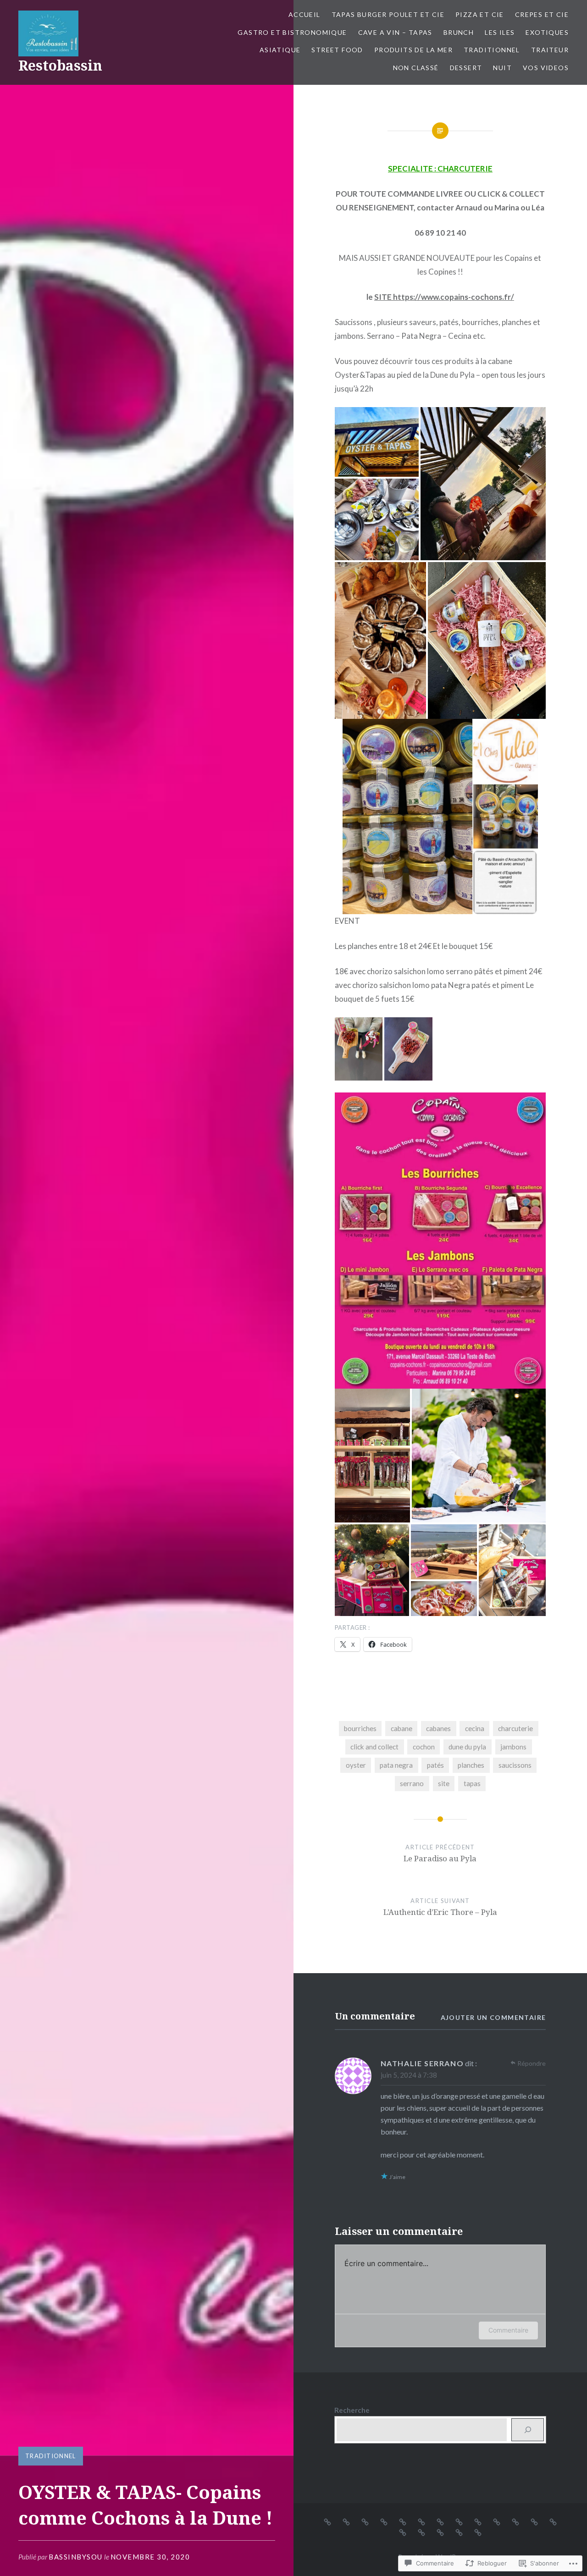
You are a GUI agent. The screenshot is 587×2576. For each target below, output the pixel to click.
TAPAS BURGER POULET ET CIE (388, 14)
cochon (424, 1747)
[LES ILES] (459, 2521)
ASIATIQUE (280, 50)
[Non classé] (421, 2532)
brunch (459, 32)
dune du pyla (467, 1747)
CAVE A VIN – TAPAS (395, 32)
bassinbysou (76, 2557)
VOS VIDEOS (546, 68)
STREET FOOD (337, 50)
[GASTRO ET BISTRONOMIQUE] (403, 2521)
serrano (412, 1783)
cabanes (438, 1728)
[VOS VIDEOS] (478, 2532)
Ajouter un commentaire (493, 2017)
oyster (356, 1765)
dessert (466, 68)
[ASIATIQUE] (497, 2521)
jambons (513, 1747)
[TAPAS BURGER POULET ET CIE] (346, 2521)
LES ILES (500, 32)
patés (435, 1765)
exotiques (547, 32)
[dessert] (440, 2532)
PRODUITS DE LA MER (413, 50)
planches (471, 1765)
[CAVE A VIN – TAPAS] (421, 2521)
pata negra (396, 1765)
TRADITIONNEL (492, 50)
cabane (401, 1728)
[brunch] (440, 2521)
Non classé (416, 68)
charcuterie (515, 1728)
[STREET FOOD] (515, 2521)
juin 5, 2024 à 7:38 (409, 2075)
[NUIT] (459, 2532)
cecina (475, 1728)
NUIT (502, 68)
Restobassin (60, 65)
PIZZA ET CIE (480, 14)
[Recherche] (528, 2430)
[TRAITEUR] (403, 2532)
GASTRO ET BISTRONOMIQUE (292, 32)
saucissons (515, 1765)
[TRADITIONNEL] (553, 2521)
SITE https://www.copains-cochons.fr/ (444, 297)
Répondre (532, 2063)
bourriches (360, 1728)
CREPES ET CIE (542, 14)
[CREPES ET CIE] (384, 2521)
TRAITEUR (550, 50)
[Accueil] (327, 2521)
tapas (472, 1783)
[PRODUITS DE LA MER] (534, 2521)
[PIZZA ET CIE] (365, 2521)
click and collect (374, 1747)
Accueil (305, 14)
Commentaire (508, 2330)
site (444, 1783)
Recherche (352, 2410)
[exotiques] (478, 2521)
